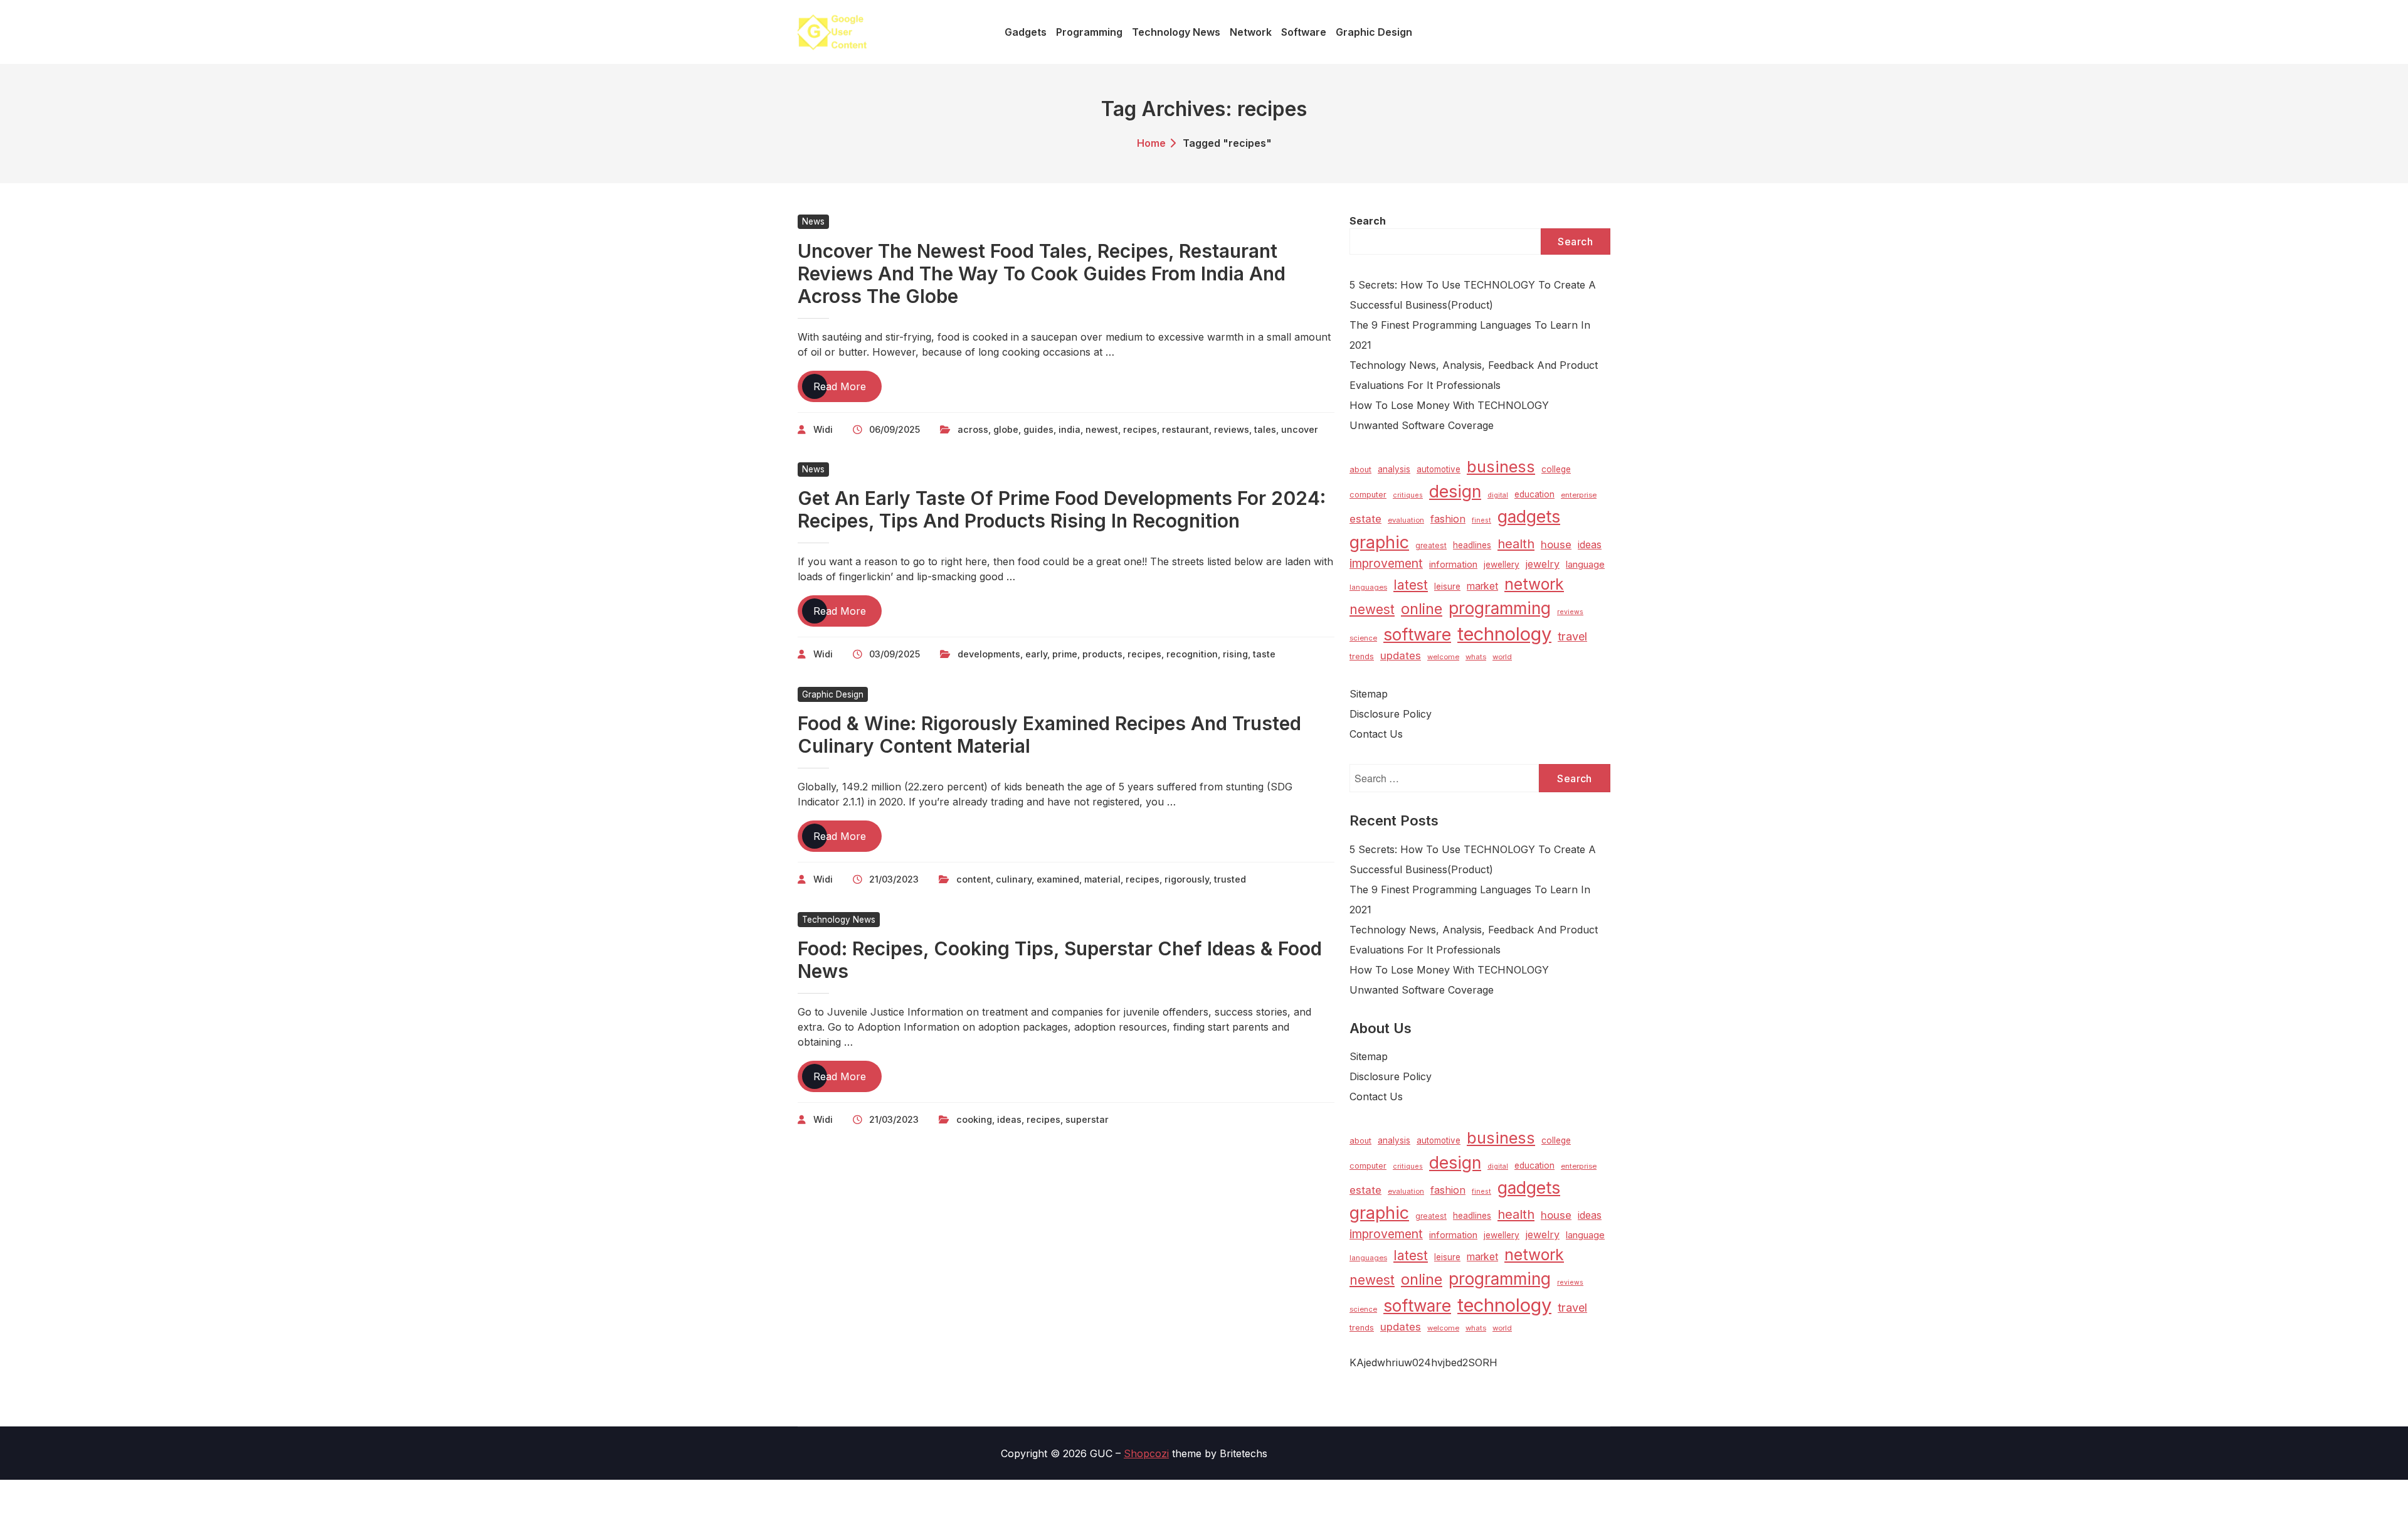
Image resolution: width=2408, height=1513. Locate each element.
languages (1368, 587)
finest (1481, 520)
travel (1572, 636)
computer (1368, 495)
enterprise (1579, 495)
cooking (974, 1119)
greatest (1431, 545)
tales (1265, 429)
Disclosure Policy (1391, 714)
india (1069, 429)
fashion (1448, 519)
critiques (1408, 495)
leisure (1447, 587)
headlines (1472, 545)
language (1585, 565)
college (1556, 469)
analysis (1394, 469)
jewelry (1543, 564)
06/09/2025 (895, 429)
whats (1476, 657)
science (1363, 638)
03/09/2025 (895, 654)
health (1516, 544)
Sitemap (1369, 694)
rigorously (1187, 879)
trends (1362, 656)
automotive (1439, 469)
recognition (1192, 654)
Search (1368, 221)
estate (1365, 519)
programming (1500, 608)
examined (1058, 879)
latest (1411, 585)
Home (1151, 143)
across (973, 429)
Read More (848, 391)
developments (989, 654)
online (1422, 609)
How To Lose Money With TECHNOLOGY (1449, 405)
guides (1038, 429)
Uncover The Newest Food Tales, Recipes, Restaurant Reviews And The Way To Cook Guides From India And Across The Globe (1042, 273)
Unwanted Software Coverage (1422, 425)
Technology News (839, 920)
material (1102, 879)
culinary (1014, 879)
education (1534, 494)
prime (1065, 654)
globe (1006, 429)
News (813, 221)
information (1453, 565)
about (1360, 470)
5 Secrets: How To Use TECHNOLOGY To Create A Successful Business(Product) (1473, 295)
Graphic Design (833, 694)
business (1501, 467)
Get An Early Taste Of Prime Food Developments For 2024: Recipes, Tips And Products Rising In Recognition (1062, 509)
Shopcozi (1146, 1453)
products (1102, 654)
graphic (1379, 542)
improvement (1386, 563)
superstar (1087, 1119)
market (1482, 586)
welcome (1443, 657)
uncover (1300, 429)
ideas (1009, 1119)
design (1455, 491)
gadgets (1529, 517)
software (1417, 634)
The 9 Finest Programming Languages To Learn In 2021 (1470, 335)
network (1534, 584)
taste (1264, 654)
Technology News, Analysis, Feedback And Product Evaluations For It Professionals (1474, 375)
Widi (823, 429)
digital (1498, 495)
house (1556, 544)
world (1502, 657)
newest (1102, 429)
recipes (1140, 429)
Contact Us (1376, 734)
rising (1235, 654)
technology (1504, 634)
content (974, 879)
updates (1401, 656)
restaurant (1186, 429)
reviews (1232, 429)
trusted (1230, 879)
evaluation (1406, 520)
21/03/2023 (894, 879)
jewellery (1502, 565)
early (1036, 654)
